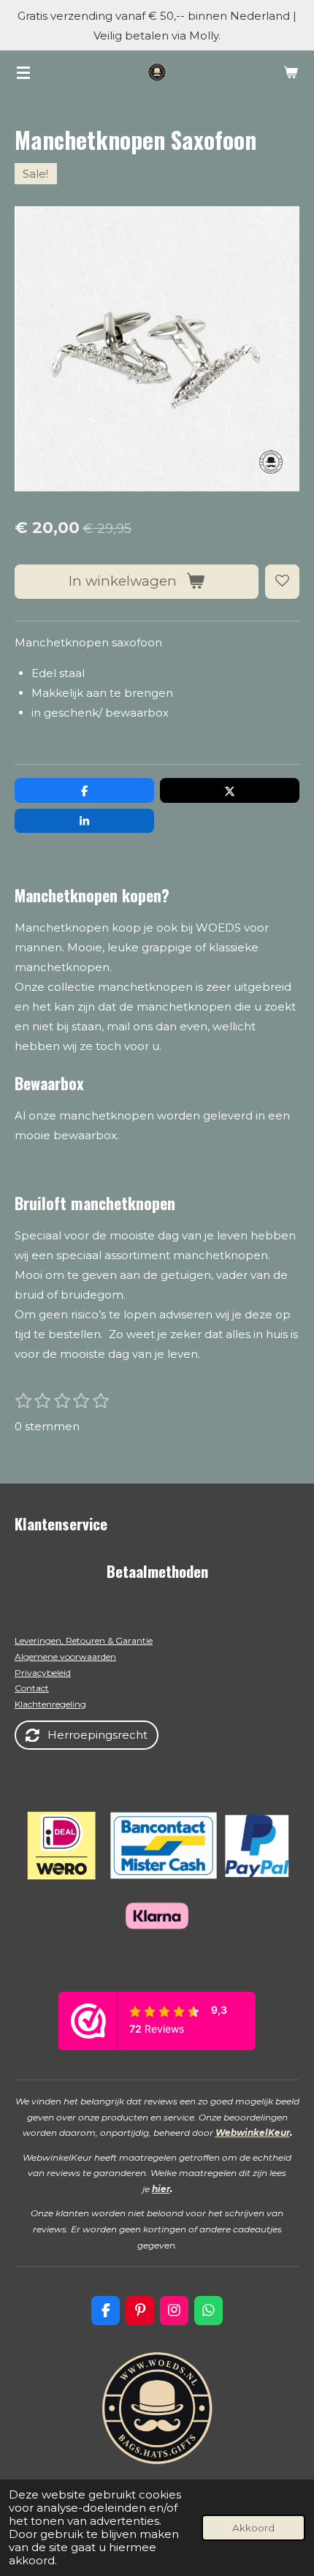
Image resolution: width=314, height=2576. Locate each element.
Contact (32, 1688)
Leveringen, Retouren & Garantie (84, 1640)
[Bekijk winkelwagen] (291, 72)
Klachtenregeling (50, 1704)
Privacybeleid (43, 1673)
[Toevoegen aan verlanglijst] (282, 582)
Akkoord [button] (253, 2528)
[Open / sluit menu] (23, 72)
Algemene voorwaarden (65, 1657)
